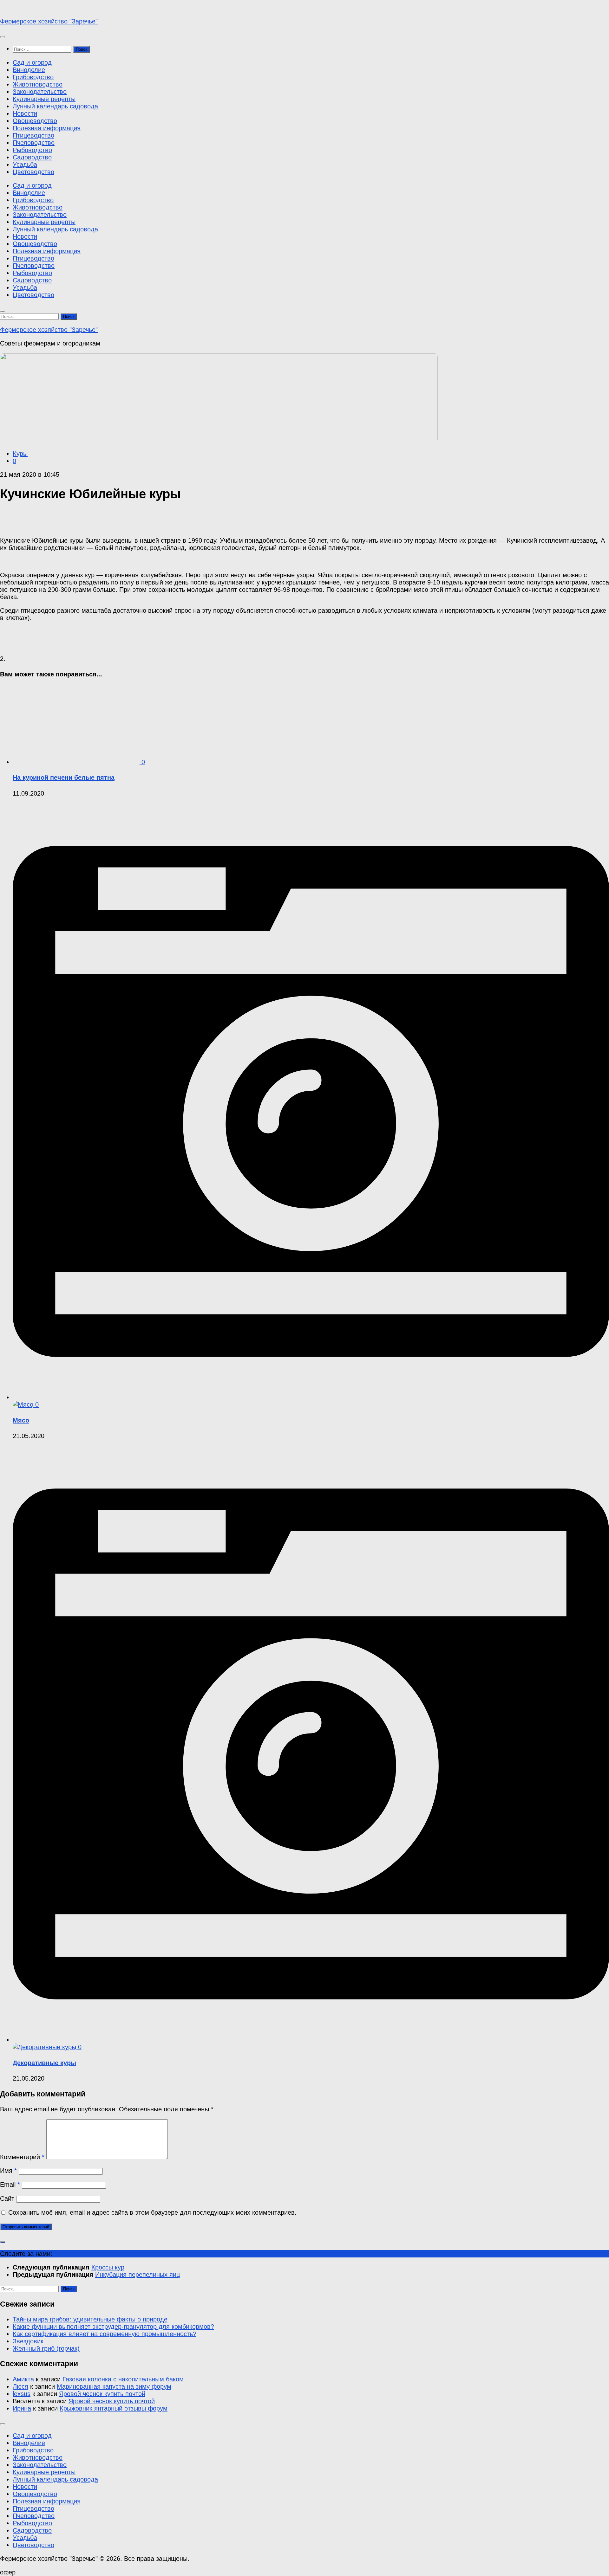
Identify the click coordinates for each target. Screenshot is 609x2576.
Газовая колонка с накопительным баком (123, 2379)
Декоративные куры (44, 2063)
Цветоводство (33, 172)
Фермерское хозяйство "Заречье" (49, 21)
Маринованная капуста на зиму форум (114, 2386)
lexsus (22, 2394)
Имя (8, 2171)
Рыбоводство (32, 150)
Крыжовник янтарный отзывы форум (114, 2408)
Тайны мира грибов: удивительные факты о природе (90, 2319)
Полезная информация (47, 128)
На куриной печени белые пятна (64, 778)
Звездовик (28, 2341)
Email (10, 2185)
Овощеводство (35, 121)
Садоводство (32, 157)
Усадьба (25, 165)
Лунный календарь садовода (55, 106)
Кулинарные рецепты (44, 99)
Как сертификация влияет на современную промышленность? (105, 2334)
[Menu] (3, 37)
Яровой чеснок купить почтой (102, 2394)
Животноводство (38, 84)
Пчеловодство (34, 143)
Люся (20, 2386)
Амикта (23, 2379)
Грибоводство (33, 77)
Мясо (21, 1420)
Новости (25, 113)
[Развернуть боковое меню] (3, 2242)
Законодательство (40, 92)
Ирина (22, 2408)
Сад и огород (32, 62)
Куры (20, 454)
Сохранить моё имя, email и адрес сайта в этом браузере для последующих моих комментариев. (152, 2212)
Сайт (7, 2198)
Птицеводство (33, 135)
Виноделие (29, 70)
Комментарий (22, 2157)
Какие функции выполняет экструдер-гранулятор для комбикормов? (113, 2327)
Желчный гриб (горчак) (46, 2348)
